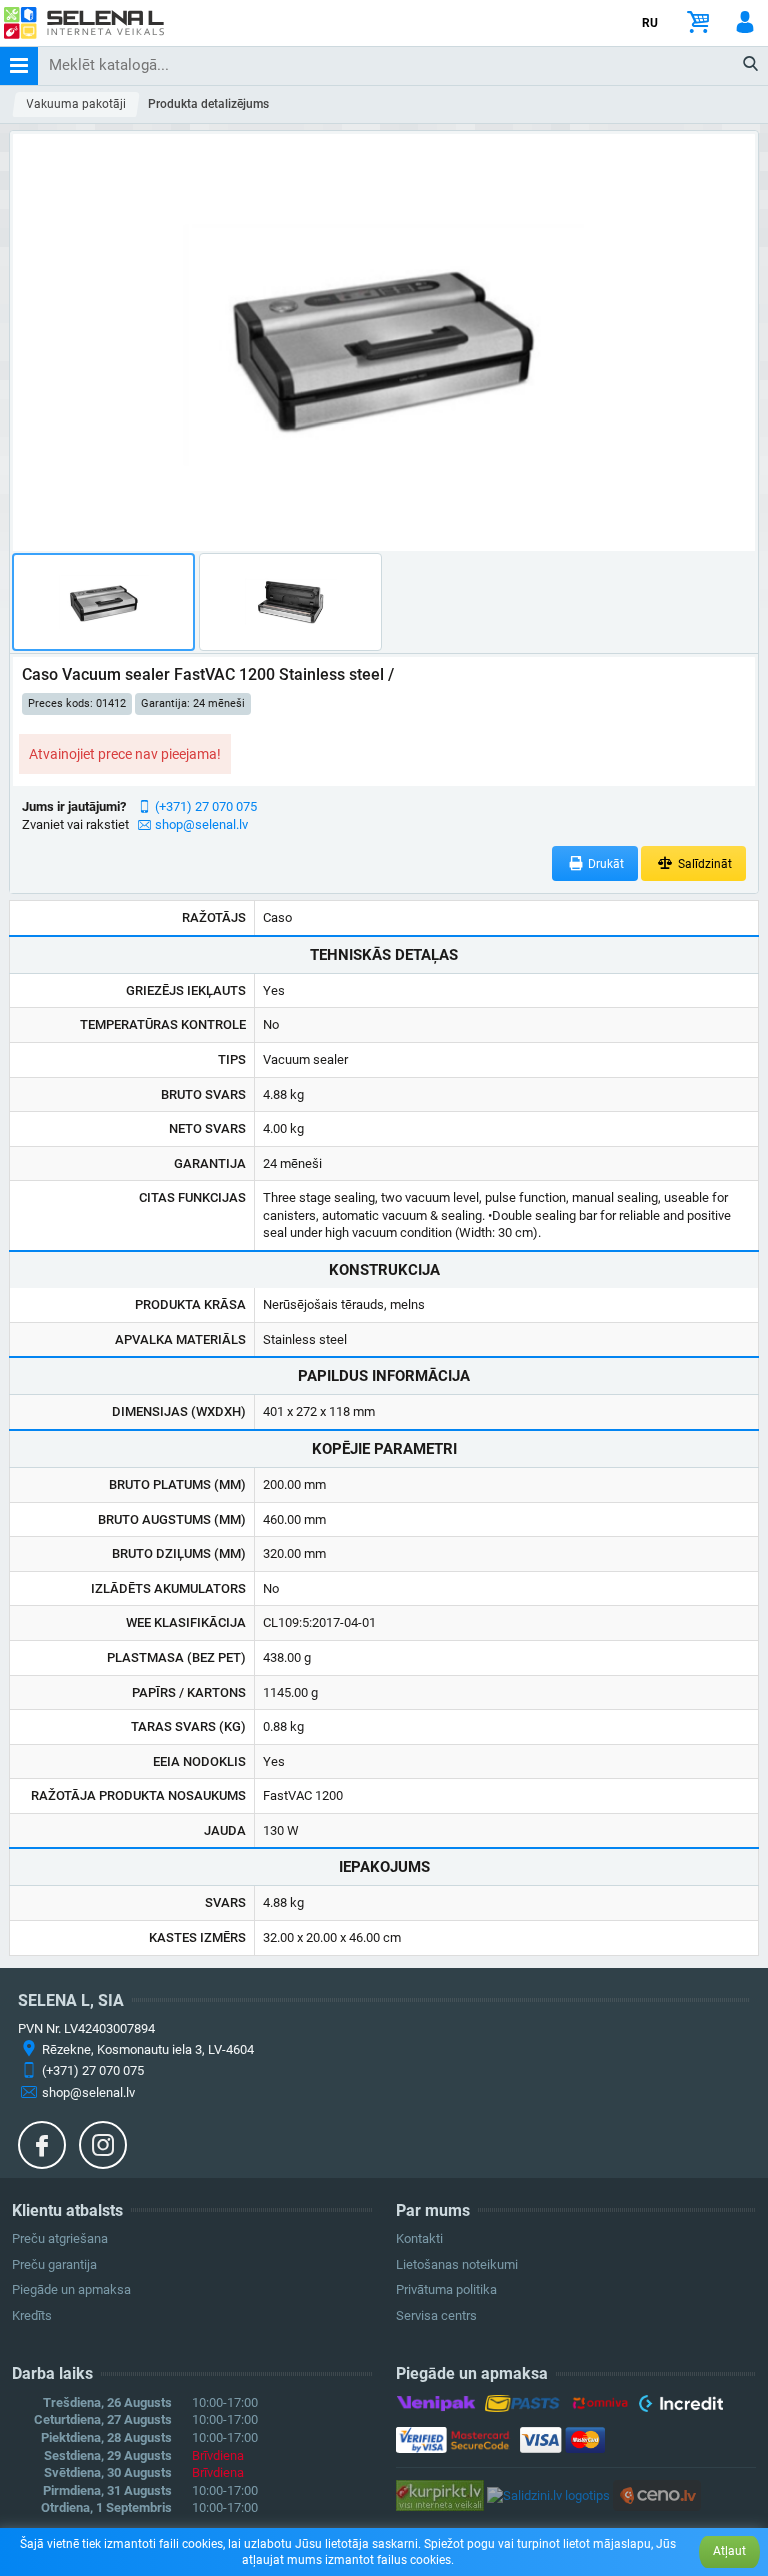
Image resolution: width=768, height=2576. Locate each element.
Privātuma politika (446, 2290)
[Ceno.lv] (657, 2495)
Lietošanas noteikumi (457, 2265)
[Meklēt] (751, 65)
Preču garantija (54, 2265)
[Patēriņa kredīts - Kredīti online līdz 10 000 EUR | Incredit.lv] (680, 2407)
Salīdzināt (703, 864)
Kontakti (419, 2239)
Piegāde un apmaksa (71, 2290)
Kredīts (32, 2316)
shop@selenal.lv (201, 824)
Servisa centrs (436, 2316)
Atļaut (729, 2551)
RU (650, 23)
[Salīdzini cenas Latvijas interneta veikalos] (440, 2495)
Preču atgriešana (60, 2239)
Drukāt (604, 864)
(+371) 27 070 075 (206, 806)
